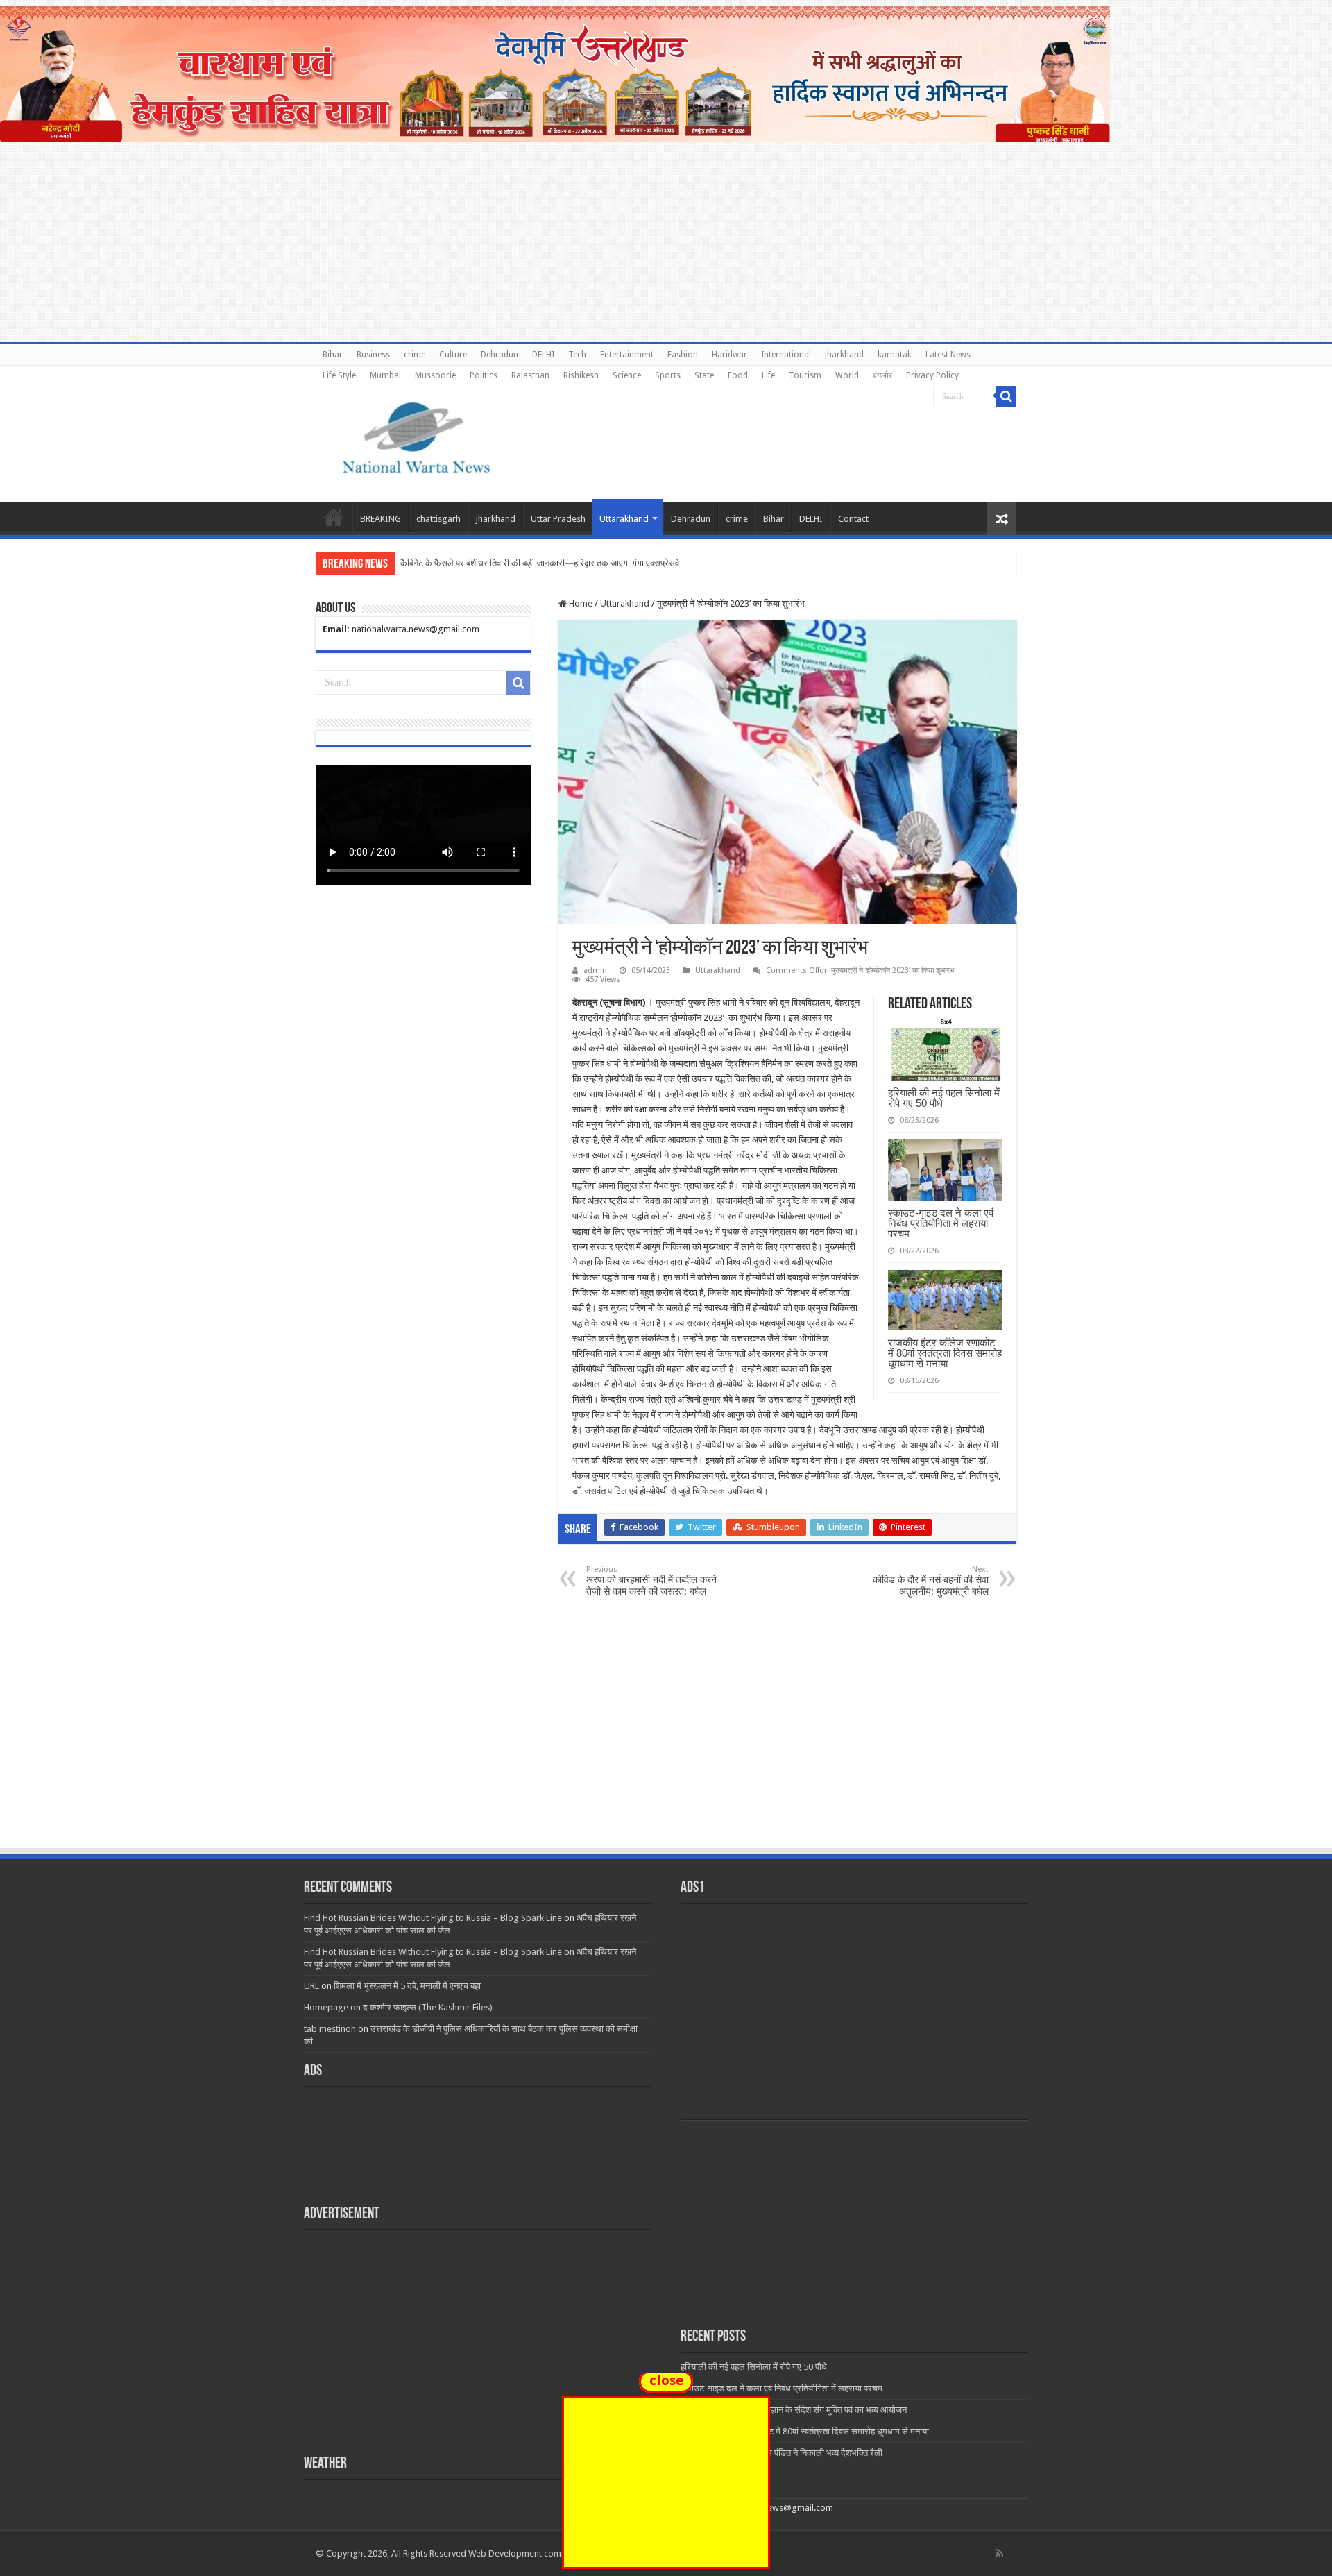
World (847, 375)
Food (738, 375)
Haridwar (729, 355)
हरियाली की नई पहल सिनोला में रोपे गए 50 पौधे (944, 1098)
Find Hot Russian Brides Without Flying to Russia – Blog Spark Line (433, 1918)
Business (373, 355)
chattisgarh (438, 519)
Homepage (326, 2007)
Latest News (948, 355)
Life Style (339, 375)
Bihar (333, 355)
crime (415, 355)
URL (311, 1986)
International (786, 355)
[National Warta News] (416, 436)
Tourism (805, 375)
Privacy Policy (932, 375)
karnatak (895, 355)
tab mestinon (330, 2029)
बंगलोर (882, 375)
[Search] (1006, 396)
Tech (577, 355)
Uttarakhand (624, 519)
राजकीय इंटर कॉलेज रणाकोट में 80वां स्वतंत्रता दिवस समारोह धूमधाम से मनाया (945, 1353)
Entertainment (627, 355)
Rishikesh (581, 375)
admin (595, 971)
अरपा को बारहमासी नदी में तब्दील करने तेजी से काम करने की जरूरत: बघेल (651, 1581)
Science (627, 375)
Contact (853, 519)
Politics (484, 375)
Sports (668, 375)
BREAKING (381, 519)
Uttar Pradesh (558, 519)
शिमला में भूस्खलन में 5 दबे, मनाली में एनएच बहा (407, 1986)
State (704, 375)
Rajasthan (530, 375)
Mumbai (385, 375)
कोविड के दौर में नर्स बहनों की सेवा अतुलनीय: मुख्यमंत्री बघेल (931, 1581)
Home (334, 517)
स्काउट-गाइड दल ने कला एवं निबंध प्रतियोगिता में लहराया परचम (941, 1223)
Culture (453, 355)
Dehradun (499, 355)
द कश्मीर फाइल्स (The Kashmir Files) (428, 2007)
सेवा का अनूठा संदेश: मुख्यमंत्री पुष (454, 563)
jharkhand (844, 355)
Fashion (683, 355)
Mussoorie (435, 375)
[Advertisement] (666, 1743)
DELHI (543, 355)
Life (768, 375)
